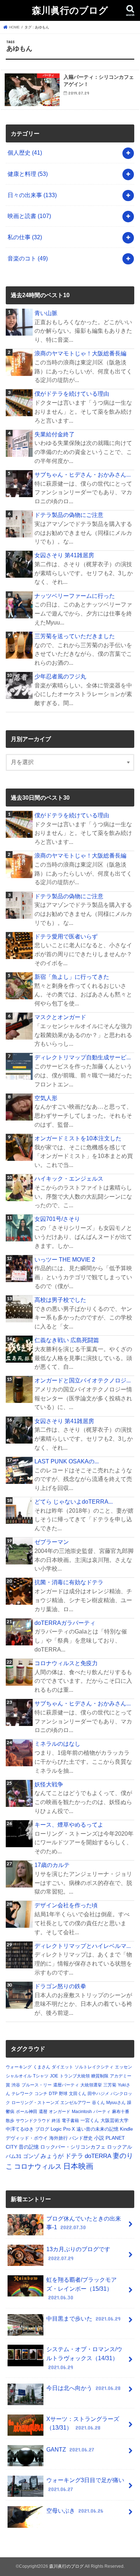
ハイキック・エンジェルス (69, 1178)
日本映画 (78, 2166)
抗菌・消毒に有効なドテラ (69, 1582)
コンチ (41, 2094)
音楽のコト (28, 258)
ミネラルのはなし (57, 1744)
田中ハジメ (98, 2094)
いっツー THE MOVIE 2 (65, 1259)
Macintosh (82, 2112)
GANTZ (70, 2449)
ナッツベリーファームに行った (75, 596)
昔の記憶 (29, 2147)
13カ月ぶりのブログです (78, 2254)
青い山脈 (46, 313)
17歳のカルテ (52, 1865)
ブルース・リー (37, 2085)
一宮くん (90, 2120)
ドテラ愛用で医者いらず (66, 936)
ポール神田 (27, 2112)
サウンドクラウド (33, 2121)
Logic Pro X (63, 2129)
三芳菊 (110, 2085)
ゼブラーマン (52, 1542)
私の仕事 (25, 237)
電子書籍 (70, 2121)
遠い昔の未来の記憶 (97, 2129)
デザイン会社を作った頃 (66, 1905)
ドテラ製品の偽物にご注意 (69, 515)
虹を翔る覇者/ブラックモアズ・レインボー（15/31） (81, 2288)
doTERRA (98, 2156)
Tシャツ (41, 2076)
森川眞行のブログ (70, 10)
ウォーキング (19, 2067)
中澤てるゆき (20, 2129)
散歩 (10, 2121)
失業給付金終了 (55, 434)
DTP (53, 2094)
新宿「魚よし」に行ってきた (72, 977)
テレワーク (22, 2094)
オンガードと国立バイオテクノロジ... (83, 1380)
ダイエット (62, 2067)
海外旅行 (59, 2138)
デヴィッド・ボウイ (27, 2138)
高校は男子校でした (60, 1300)
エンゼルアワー (75, 2103)
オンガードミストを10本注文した (78, 1138)
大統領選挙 (91, 2085)
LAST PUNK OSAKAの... (67, 1461)
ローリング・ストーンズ (35, 2103)
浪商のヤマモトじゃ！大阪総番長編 (80, 353)
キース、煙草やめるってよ (69, 1825)
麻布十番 (121, 2112)
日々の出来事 (32, 195)
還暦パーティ (66, 2085)
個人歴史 (25, 153)
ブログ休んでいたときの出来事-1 (84, 2223)
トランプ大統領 (75, 2076)
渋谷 (16, 2085)
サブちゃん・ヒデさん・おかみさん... (83, 474)
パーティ (102, 2112)
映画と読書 (29, 216)
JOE (54, 2076)
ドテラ (74, 2156)
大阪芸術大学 (115, 2120)
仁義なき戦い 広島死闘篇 (67, 1340)
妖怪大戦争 (49, 1784)
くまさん (42, 2067)
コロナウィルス (38, 2166)
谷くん (98, 2103)
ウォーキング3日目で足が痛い (85, 2484)
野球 (63, 2094)
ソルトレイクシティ (94, 2067)
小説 (99, 2138)
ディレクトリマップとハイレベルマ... (83, 1946)
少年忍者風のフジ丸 (60, 676)
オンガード (60, 2112)
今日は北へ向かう (83, 2388)
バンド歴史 (81, 2138)
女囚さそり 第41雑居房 (64, 555)
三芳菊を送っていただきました (75, 636)
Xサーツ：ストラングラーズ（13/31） (83, 2423)
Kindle (126, 2129)
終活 (56, 2121)
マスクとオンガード (60, 1017)
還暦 (43, 2112)
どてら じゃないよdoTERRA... (74, 1501)
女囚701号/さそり (57, 1219)
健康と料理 (28, 174)
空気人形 (46, 1098)
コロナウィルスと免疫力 (66, 1663)
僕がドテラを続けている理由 (72, 394)
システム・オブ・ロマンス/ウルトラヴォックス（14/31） (84, 2358)
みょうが (52, 2156)
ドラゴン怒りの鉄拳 (60, 1986)
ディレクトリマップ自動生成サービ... (83, 1057)
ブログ (42, 2129)
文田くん (78, 2094)
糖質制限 (100, 2076)
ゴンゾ (31, 2156)
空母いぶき (75, 2511)
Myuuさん (116, 2103)
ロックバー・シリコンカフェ (73, 2147)
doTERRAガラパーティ (65, 1623)
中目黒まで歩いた (83, 2318)
